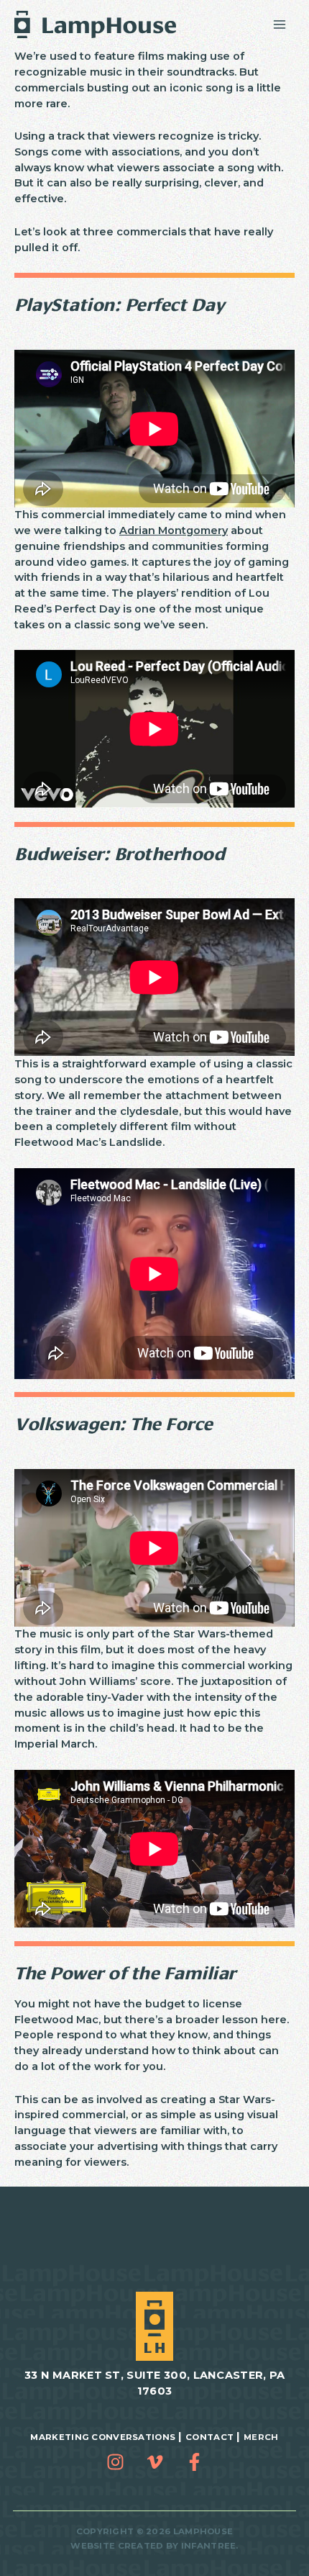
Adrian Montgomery (174, 530)
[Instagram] (115, 2462)
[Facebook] (194, 2462)
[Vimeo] (155, 2462)
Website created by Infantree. (154, 2546)
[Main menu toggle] (280, 24)
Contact (209, 2437)
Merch (261, 2437)
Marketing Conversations (103, 2437)
